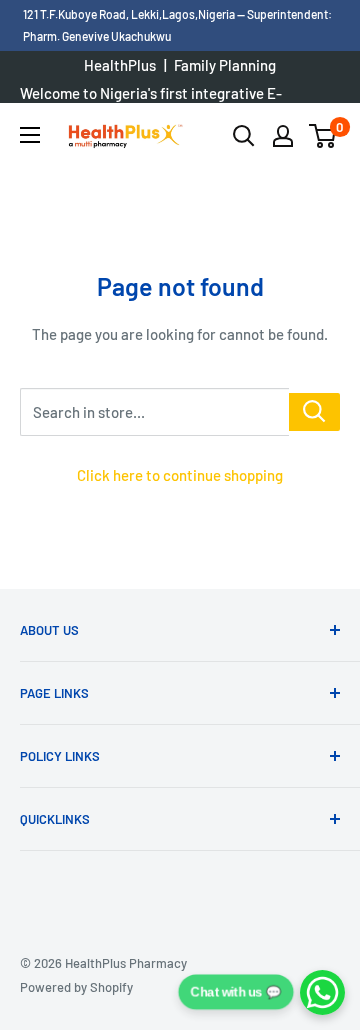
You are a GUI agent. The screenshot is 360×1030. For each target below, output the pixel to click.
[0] (323, 136)
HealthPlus (120, 65)
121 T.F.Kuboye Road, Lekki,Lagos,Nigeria (130, 14)
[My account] (283, 136)
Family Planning (225, 65)
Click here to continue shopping (180, 475)
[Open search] (244, 136)
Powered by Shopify (76, 987)
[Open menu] (30, 135)
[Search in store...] (314, 412)
